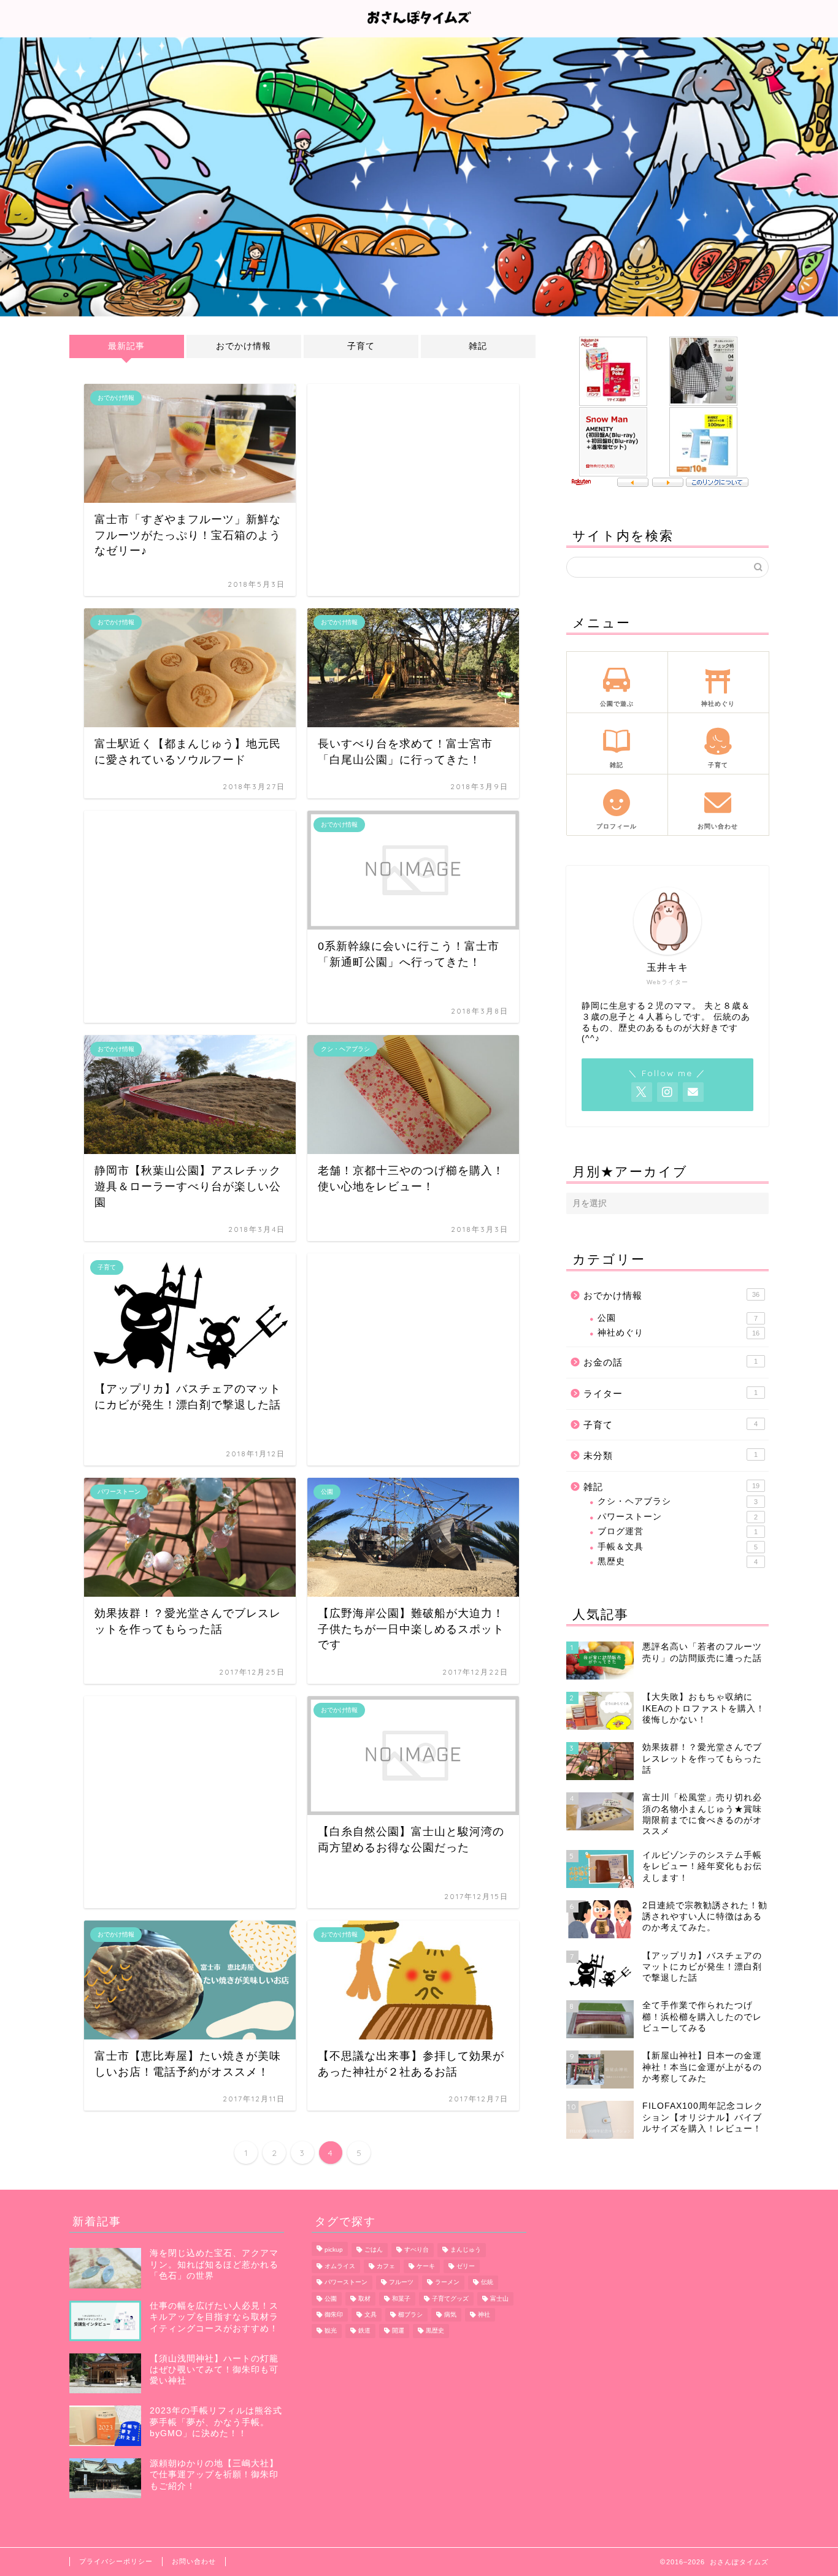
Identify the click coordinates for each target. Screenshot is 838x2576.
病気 (450, 2314)
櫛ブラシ (410, 2314)
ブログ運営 (678, 1531)
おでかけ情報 (244, 346)
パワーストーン (678, 1517)
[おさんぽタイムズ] (419, 29)
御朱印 (334, 2314)
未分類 (671, 1455)
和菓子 (401, 2299)
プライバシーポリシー (116, 2561)
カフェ (386, 2266)
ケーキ (426, 2266)
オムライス (340, 2266)
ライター (671, 1393)
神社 (484, 2314)
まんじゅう (466, 2250)
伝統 (487, 2283)
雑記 (478, 346)
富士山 (499, 2299)
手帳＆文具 (678, 1547)
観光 (331, 2331)
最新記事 (126, 346)
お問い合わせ (194, 2561)
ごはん (374, 2250)
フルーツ (401, 2283)
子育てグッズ (450, 2299)
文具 (371, 2314)
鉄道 (364, 2331)
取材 (364, 2299)
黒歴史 (678, 1561)
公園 (678, 1318)
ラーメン (447, 2283)
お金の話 (671, 1362)
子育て (361, 346)
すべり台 (417, 2250)
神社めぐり (678, 1333)
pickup (334, 2250)
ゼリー (466, 2266)
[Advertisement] (413, 490)
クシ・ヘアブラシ (678, 1501)
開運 (398, 2331)
